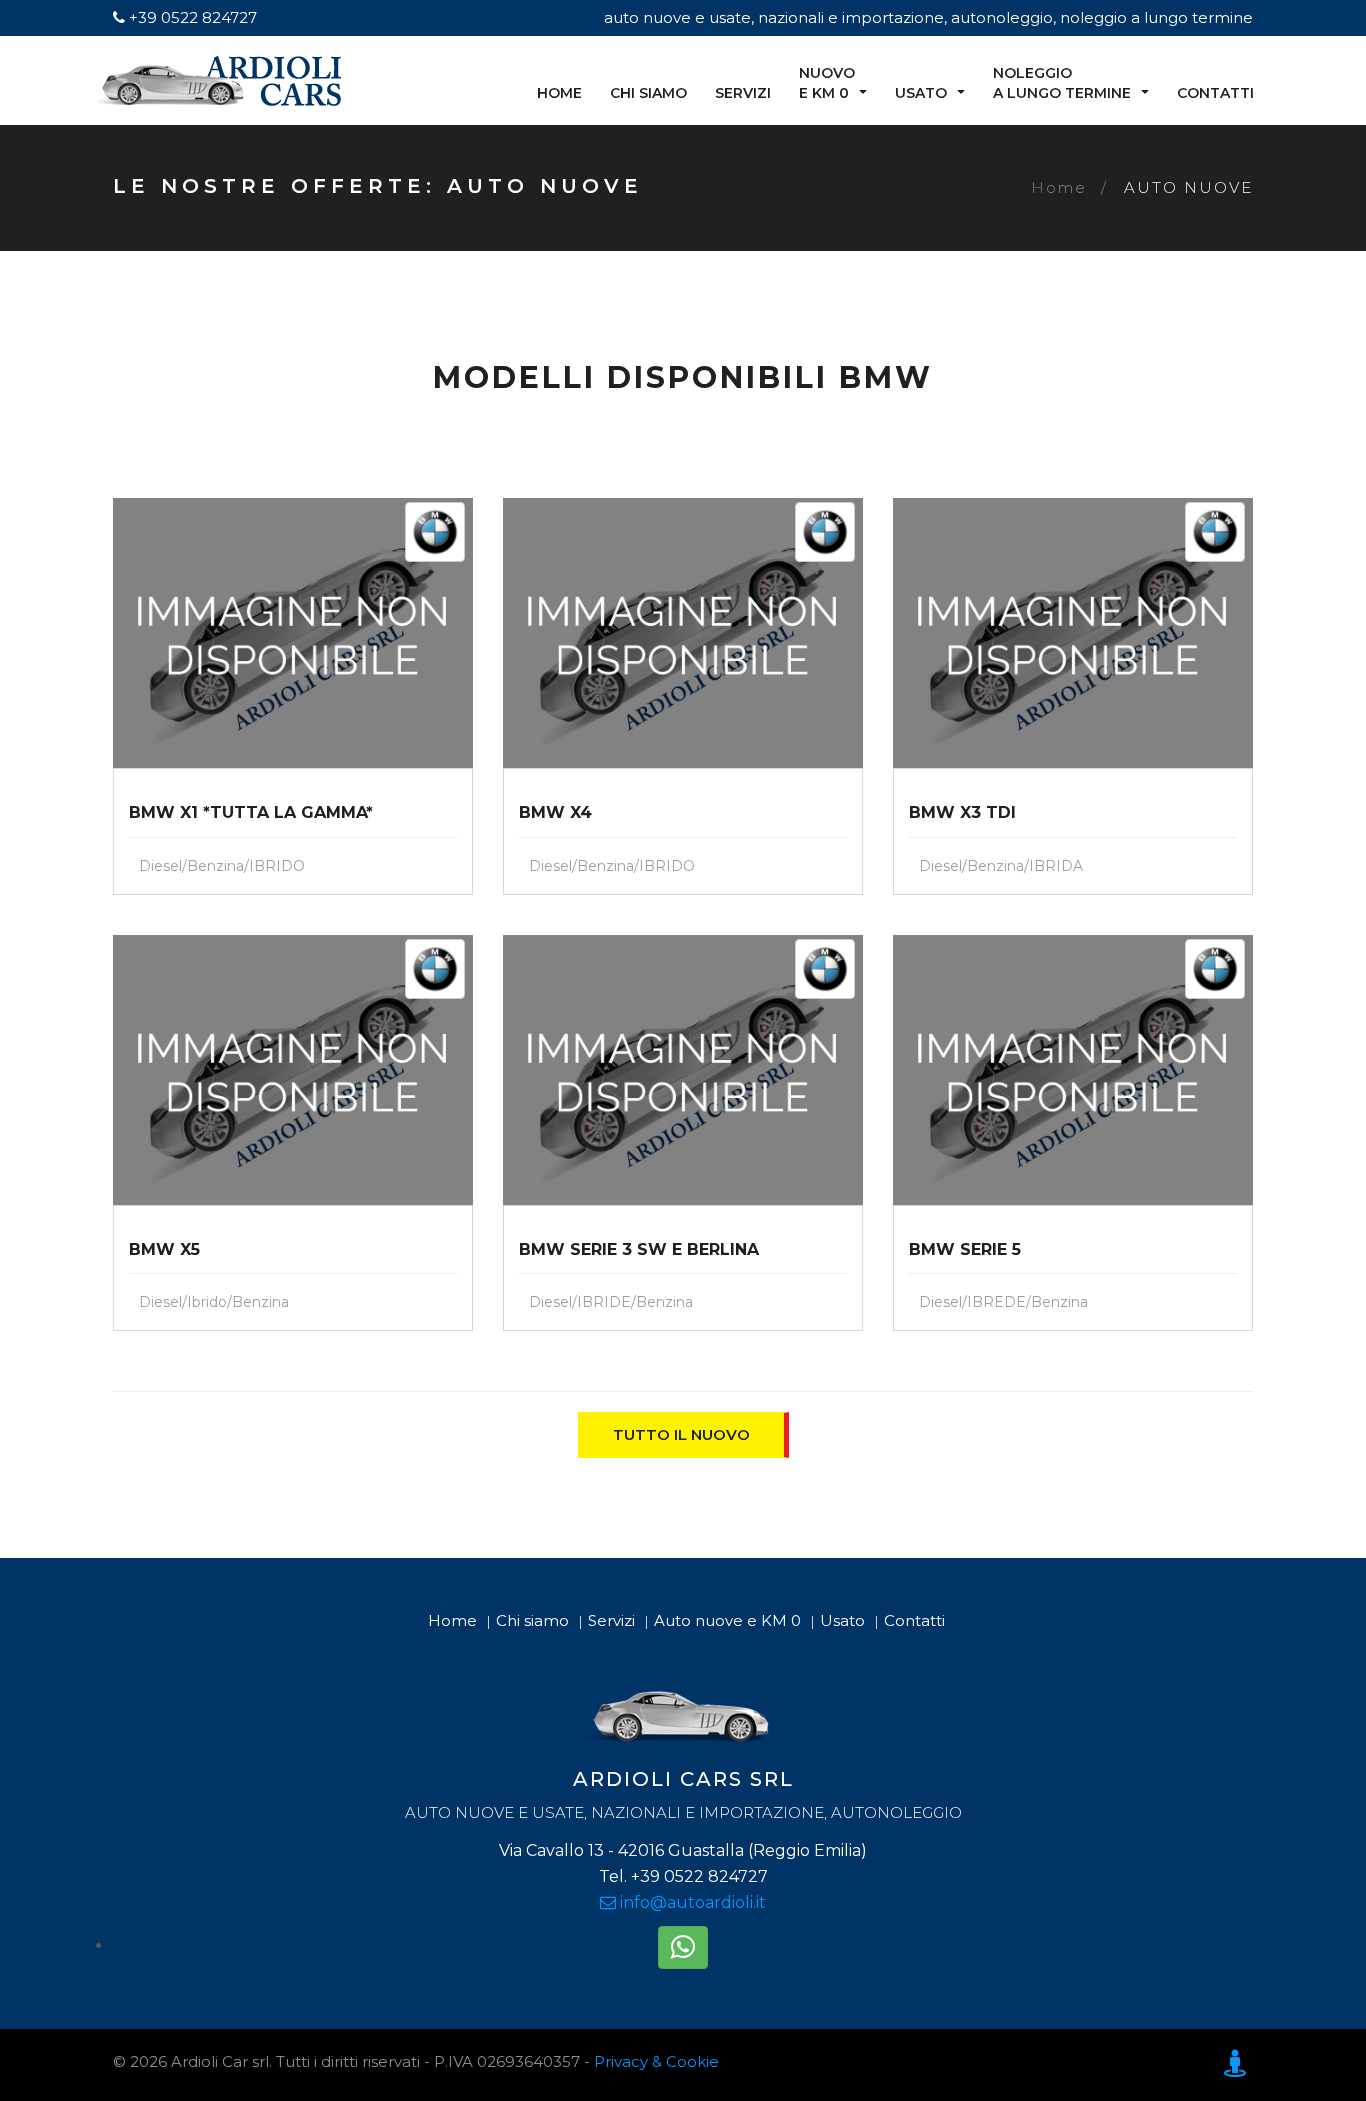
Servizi (743, 93)
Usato (921, 93)
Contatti (1215, 93)
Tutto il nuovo (681, 1434)
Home (559, 93)
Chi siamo (648, 93)
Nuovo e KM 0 (827, 83)
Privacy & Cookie (656, 2061)
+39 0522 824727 (191, 17)
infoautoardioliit (691, 1902)
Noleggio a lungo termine (1062, 83)
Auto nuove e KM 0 (727, 1620)
